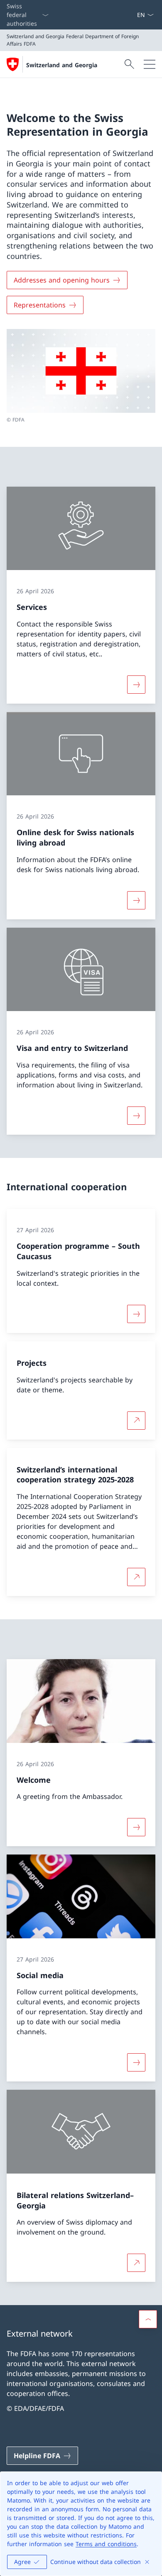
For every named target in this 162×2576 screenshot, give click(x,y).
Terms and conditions (106, 2544)
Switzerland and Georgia (62, 65)
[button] (148, 2319)
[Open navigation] (150, 64)
